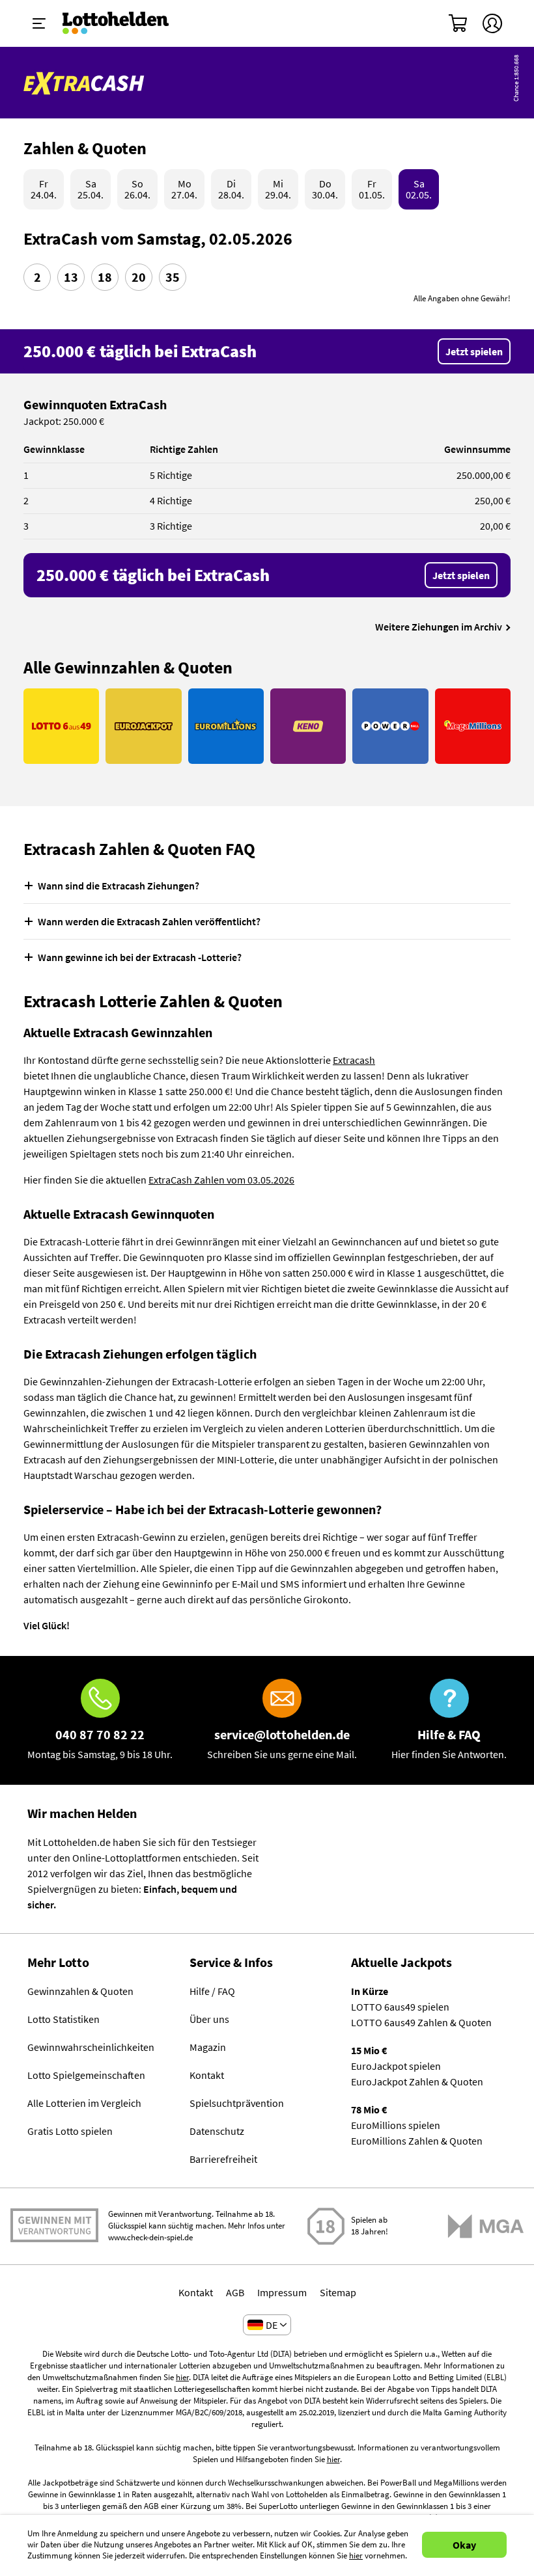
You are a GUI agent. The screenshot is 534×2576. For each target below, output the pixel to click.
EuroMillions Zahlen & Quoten (417, 2141)
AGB (235, 2292)
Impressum (282, 2292)
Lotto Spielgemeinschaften (86, 2075)
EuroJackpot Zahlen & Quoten (417, 2081)
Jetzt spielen (474, 351)
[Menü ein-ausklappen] (39, 23)
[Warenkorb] (458, 23)
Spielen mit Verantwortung (54, 2220)
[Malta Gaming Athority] (486, 2226)
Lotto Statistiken (63, 2019)
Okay (464, 2545)
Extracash (354, 1060)
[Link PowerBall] (390, 726)
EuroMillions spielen (396, 2125)
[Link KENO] (308, 726)
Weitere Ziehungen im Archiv (439, 627)
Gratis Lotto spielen (70, 2131)
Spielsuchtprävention (237, 2103)
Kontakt (207, 2075)
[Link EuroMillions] (226, 726)
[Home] (124, 23)
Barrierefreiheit (223, 2159)
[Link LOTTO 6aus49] (61, 726)
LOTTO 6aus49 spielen (400, 2007)
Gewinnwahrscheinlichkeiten (91, 2047)
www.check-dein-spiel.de (150, 2237)
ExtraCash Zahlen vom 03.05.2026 (221, 1180)
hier (182, 2377)
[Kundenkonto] (492, 23)
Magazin (208, 2047)
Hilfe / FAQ (212, 1991)
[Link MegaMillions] (473, 726)
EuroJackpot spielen (396, 2066)
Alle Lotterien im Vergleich (84, 2103)
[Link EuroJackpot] (143, 726)
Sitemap (338, 2292)
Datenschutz (217, 2131)
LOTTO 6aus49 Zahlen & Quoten (421, 2022)
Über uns (209, 2019)
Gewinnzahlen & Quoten (80, 1991)
